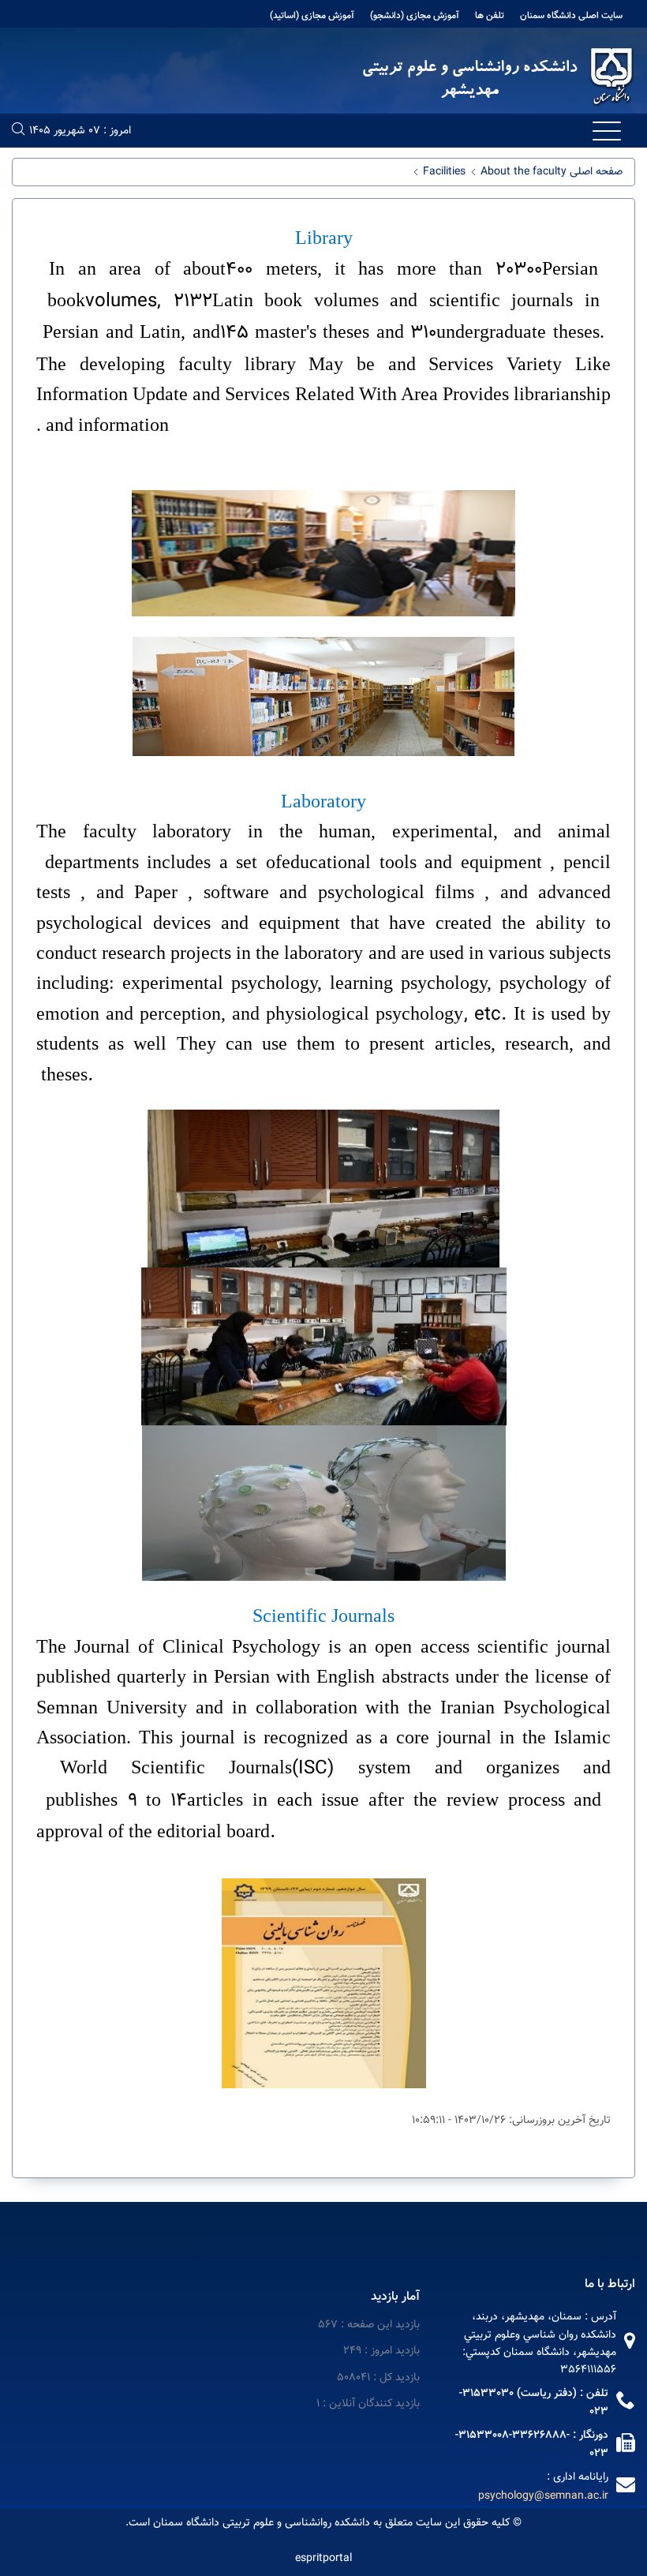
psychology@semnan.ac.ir (543, 2496)
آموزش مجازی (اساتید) (312, 16)
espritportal (323, 2559)
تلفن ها (490, 16)
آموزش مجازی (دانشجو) (415, 16)
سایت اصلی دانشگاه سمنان (571, 16)
